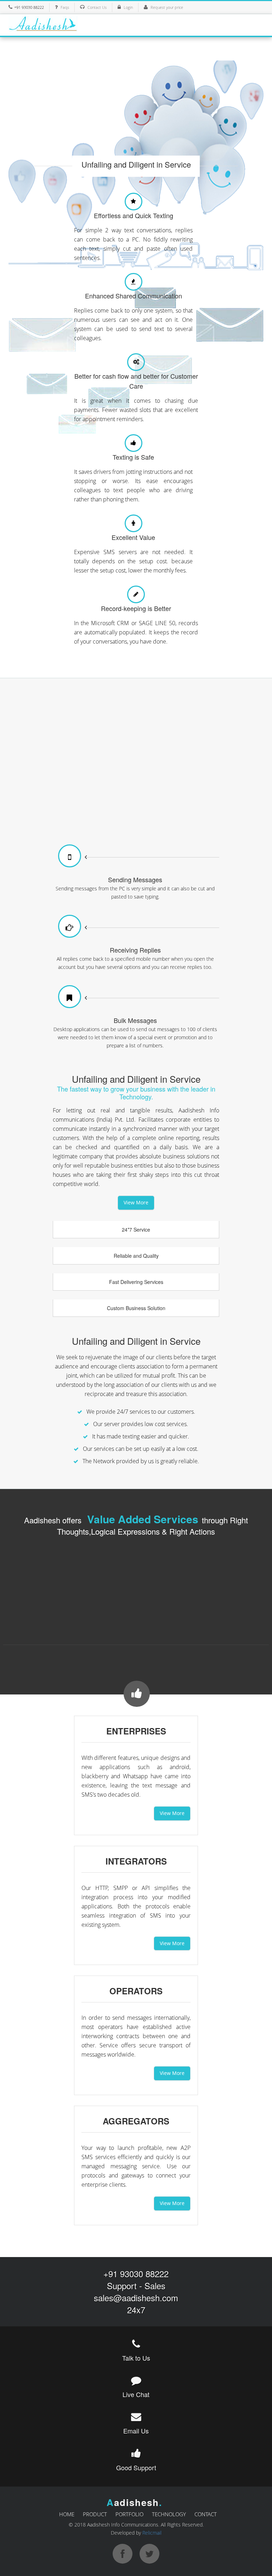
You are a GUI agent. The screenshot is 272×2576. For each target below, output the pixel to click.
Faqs (65, 7)
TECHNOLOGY (169, 2514)
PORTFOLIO (129, 2514)
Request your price (167, 7)
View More (136, 1202)
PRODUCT (95, 2514)
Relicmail (152, 2533)
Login (128, 7)
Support (122, 2286)
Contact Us (97, 7)
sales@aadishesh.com (136, 2298)
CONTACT (206, 2514)
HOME (67, 2514)
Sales (155, 2286)
